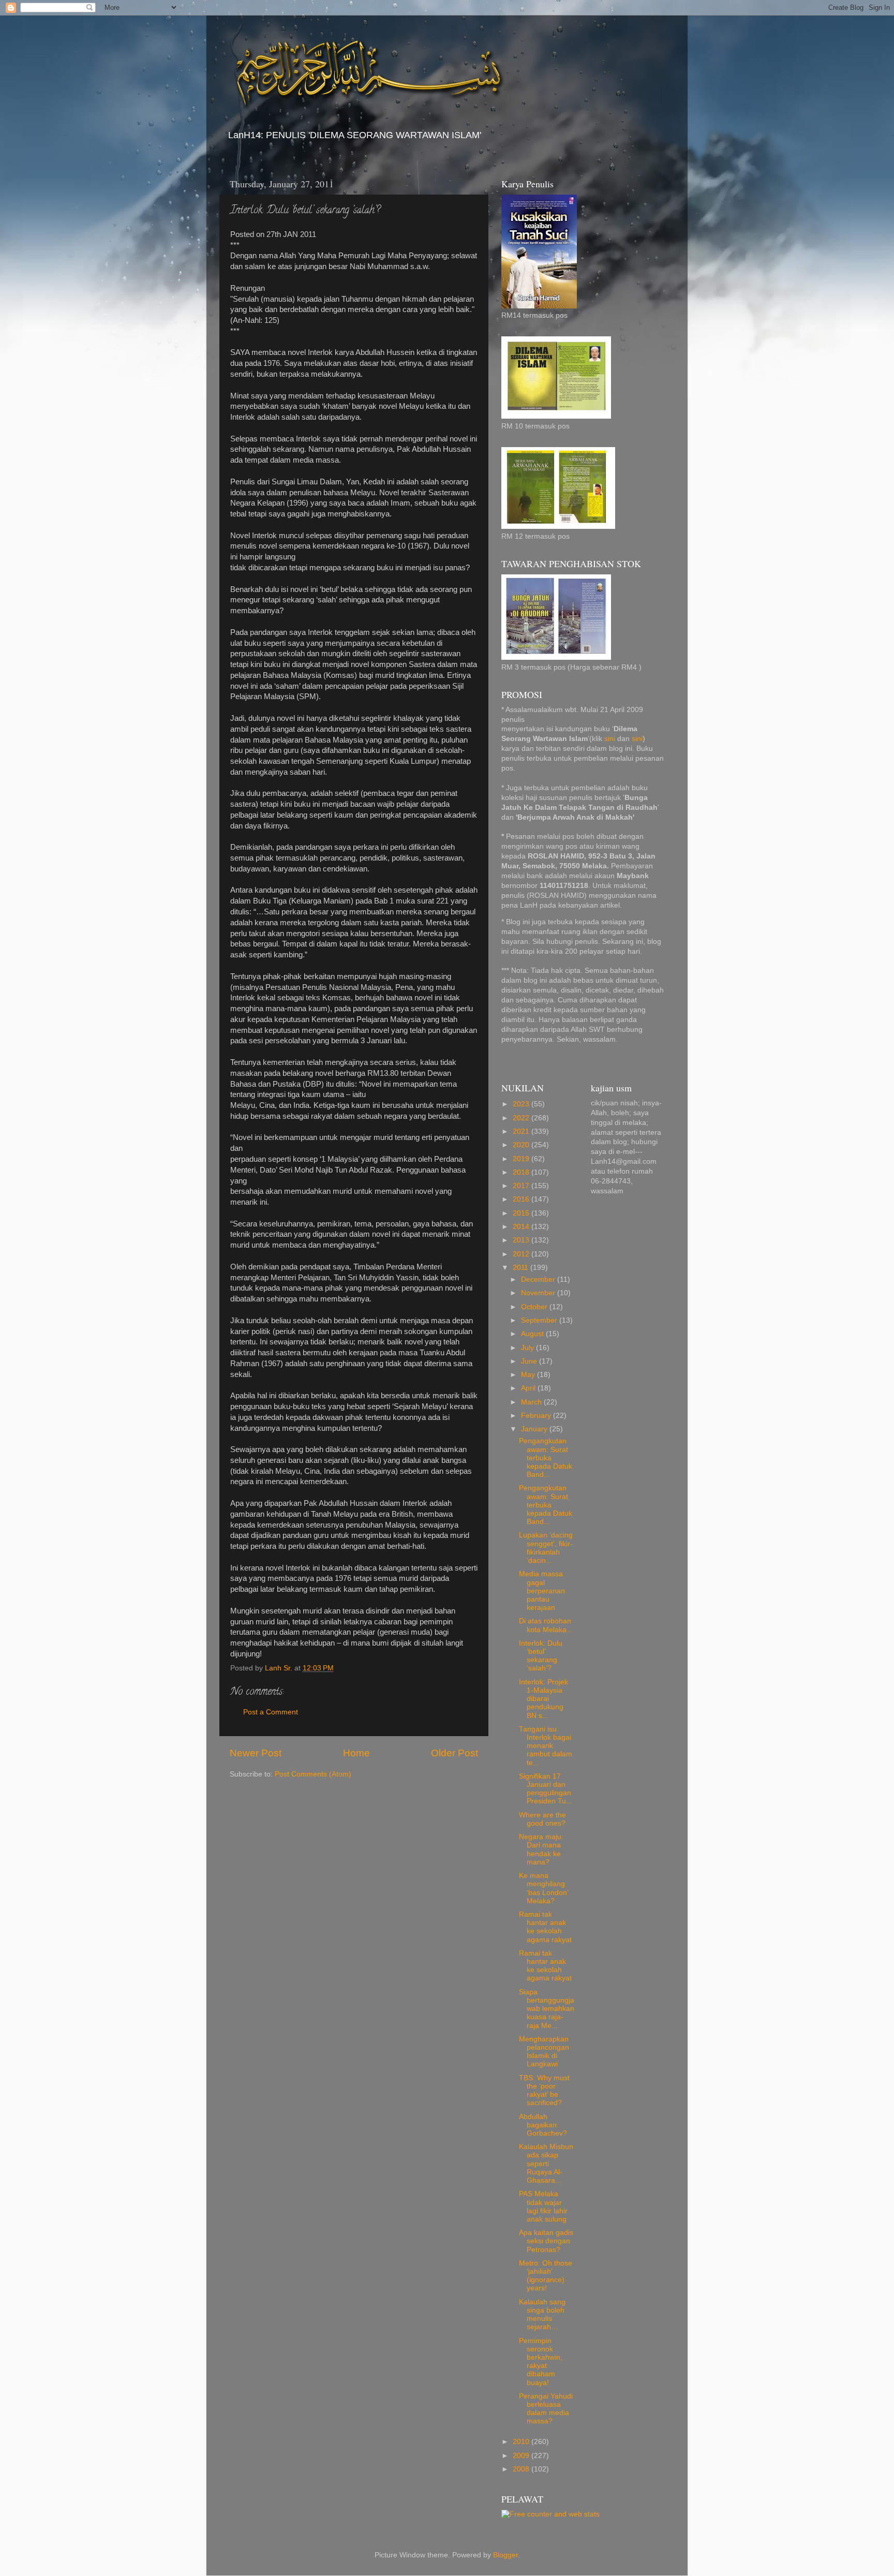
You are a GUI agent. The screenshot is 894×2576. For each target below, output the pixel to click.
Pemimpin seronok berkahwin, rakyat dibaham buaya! (541, 2362)
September (540, 1320)
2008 (522, 2469)
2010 (522, 2442)
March (532, 1402)
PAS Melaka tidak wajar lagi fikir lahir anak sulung (543, 2207)
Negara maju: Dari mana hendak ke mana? (541, 1849)
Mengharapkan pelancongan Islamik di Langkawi (544, 2052)
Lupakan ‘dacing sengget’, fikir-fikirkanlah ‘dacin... (546, 1548)
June (530, 1361)
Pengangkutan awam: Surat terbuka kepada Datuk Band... (546, 1458)
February (537, 1416)
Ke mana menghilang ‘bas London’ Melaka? (543, 1888)
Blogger (505, 2555)
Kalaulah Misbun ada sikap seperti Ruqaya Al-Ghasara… (546, 2164)
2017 (522, 1186)
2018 (522, 1172)
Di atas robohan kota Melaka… (546, 1625)
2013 (522, 1240)
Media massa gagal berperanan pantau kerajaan (542, 1591)
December (539, 1279)
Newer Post (256, 1753)
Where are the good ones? (542, 1819)
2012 (522, 1254)
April (529, 1388)
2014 (522, 1227)
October (535, 1307)
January (535, 1429)
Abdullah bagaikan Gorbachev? (543, 2125)
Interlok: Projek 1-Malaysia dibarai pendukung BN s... (543, 1699)
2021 (522, 1131)
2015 (522, 1213)
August (533, 1334)
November (539, 1293)
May (529, 1375)
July (528, 1348)
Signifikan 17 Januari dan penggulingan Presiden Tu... (546, 1789)
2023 (522, 1104)
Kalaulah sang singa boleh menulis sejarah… (542, 2315)
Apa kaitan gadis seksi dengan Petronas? (546, 2241)
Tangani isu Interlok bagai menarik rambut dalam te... (546, 1746)
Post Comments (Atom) (313, 1774)
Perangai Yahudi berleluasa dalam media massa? (546, 2409)
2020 (522, 1145)
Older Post (455, 1753)
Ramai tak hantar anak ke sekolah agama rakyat (545, 1927)
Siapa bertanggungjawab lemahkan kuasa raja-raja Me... (547, 2009)
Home (356, 1753)
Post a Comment (271, 1712)
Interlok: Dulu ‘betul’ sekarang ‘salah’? (541, 1656)
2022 (522, 1118)
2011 (521, 1268)
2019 (522, 1159)
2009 (522, 2456)
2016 (522, 1199)
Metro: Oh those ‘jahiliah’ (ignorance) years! (546, 2276)
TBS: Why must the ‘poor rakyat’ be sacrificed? (544, 2091)
